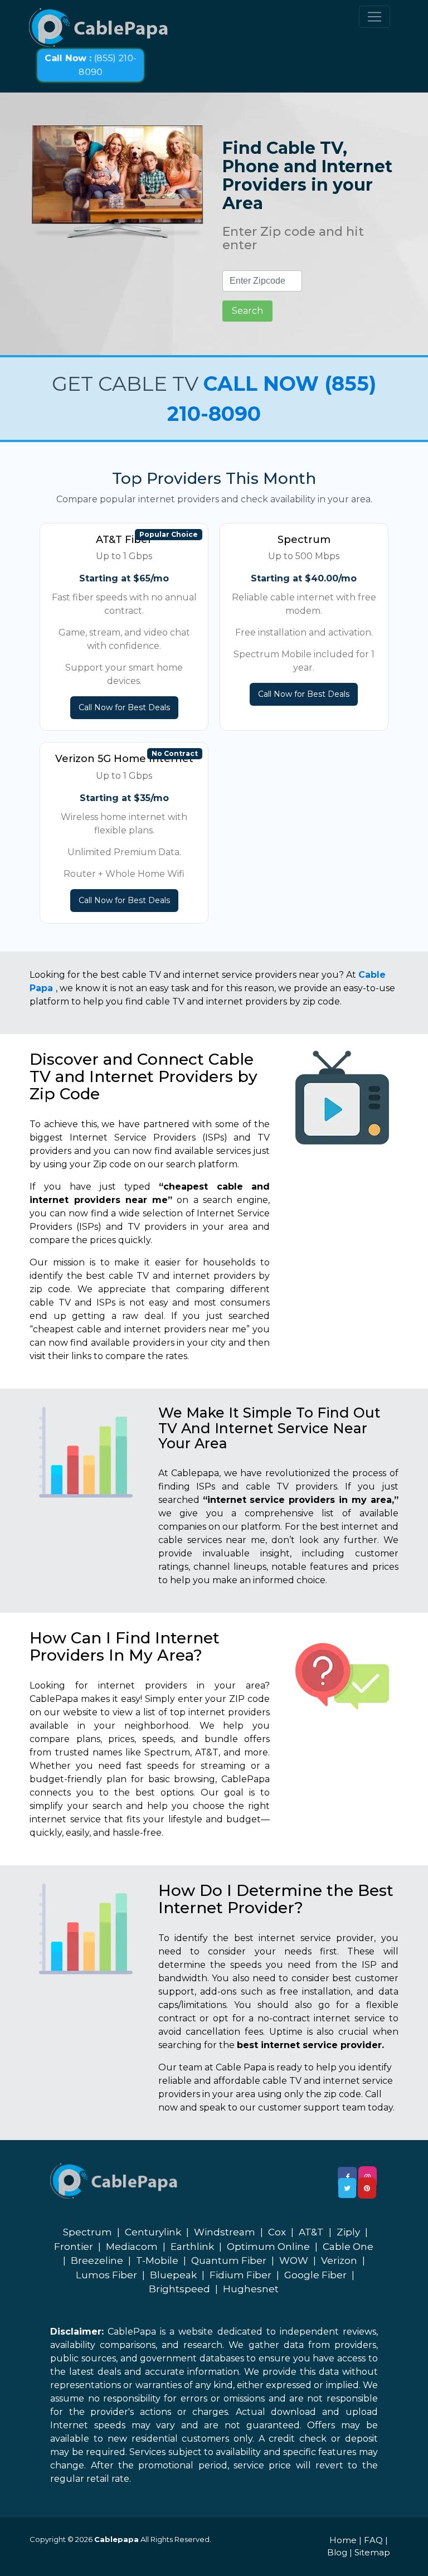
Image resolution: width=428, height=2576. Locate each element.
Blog (337, 2552)
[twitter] (347, 2188)
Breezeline (97, 2260)
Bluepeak (173, 2275)
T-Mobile (157, 2260)
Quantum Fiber (229, 2260)
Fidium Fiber (240, 2275)
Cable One (348, 2247)
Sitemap (372, 2552)
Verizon (339, 2260)
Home (343, 2540)
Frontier (74, 2247)
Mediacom (132, 2247)
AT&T (311, 2232)
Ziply (348, 2232)
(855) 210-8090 (91, 65)
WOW (294, 2260)
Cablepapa (116, 2539)
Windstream (225, 2232)
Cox (277, 2232)
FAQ (373, 2540)
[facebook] (347, 2177)
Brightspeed (179, 2289)
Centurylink (153, 2232)
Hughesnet (251, 2289)
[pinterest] (367, 2188)
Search (247, 311)
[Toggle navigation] (374, 17)
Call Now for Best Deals (124, 707)
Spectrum (87, 2232)
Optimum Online (268, 2247)
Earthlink (192, 2247)
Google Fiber (315, 2275)
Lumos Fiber (106, 2275)
